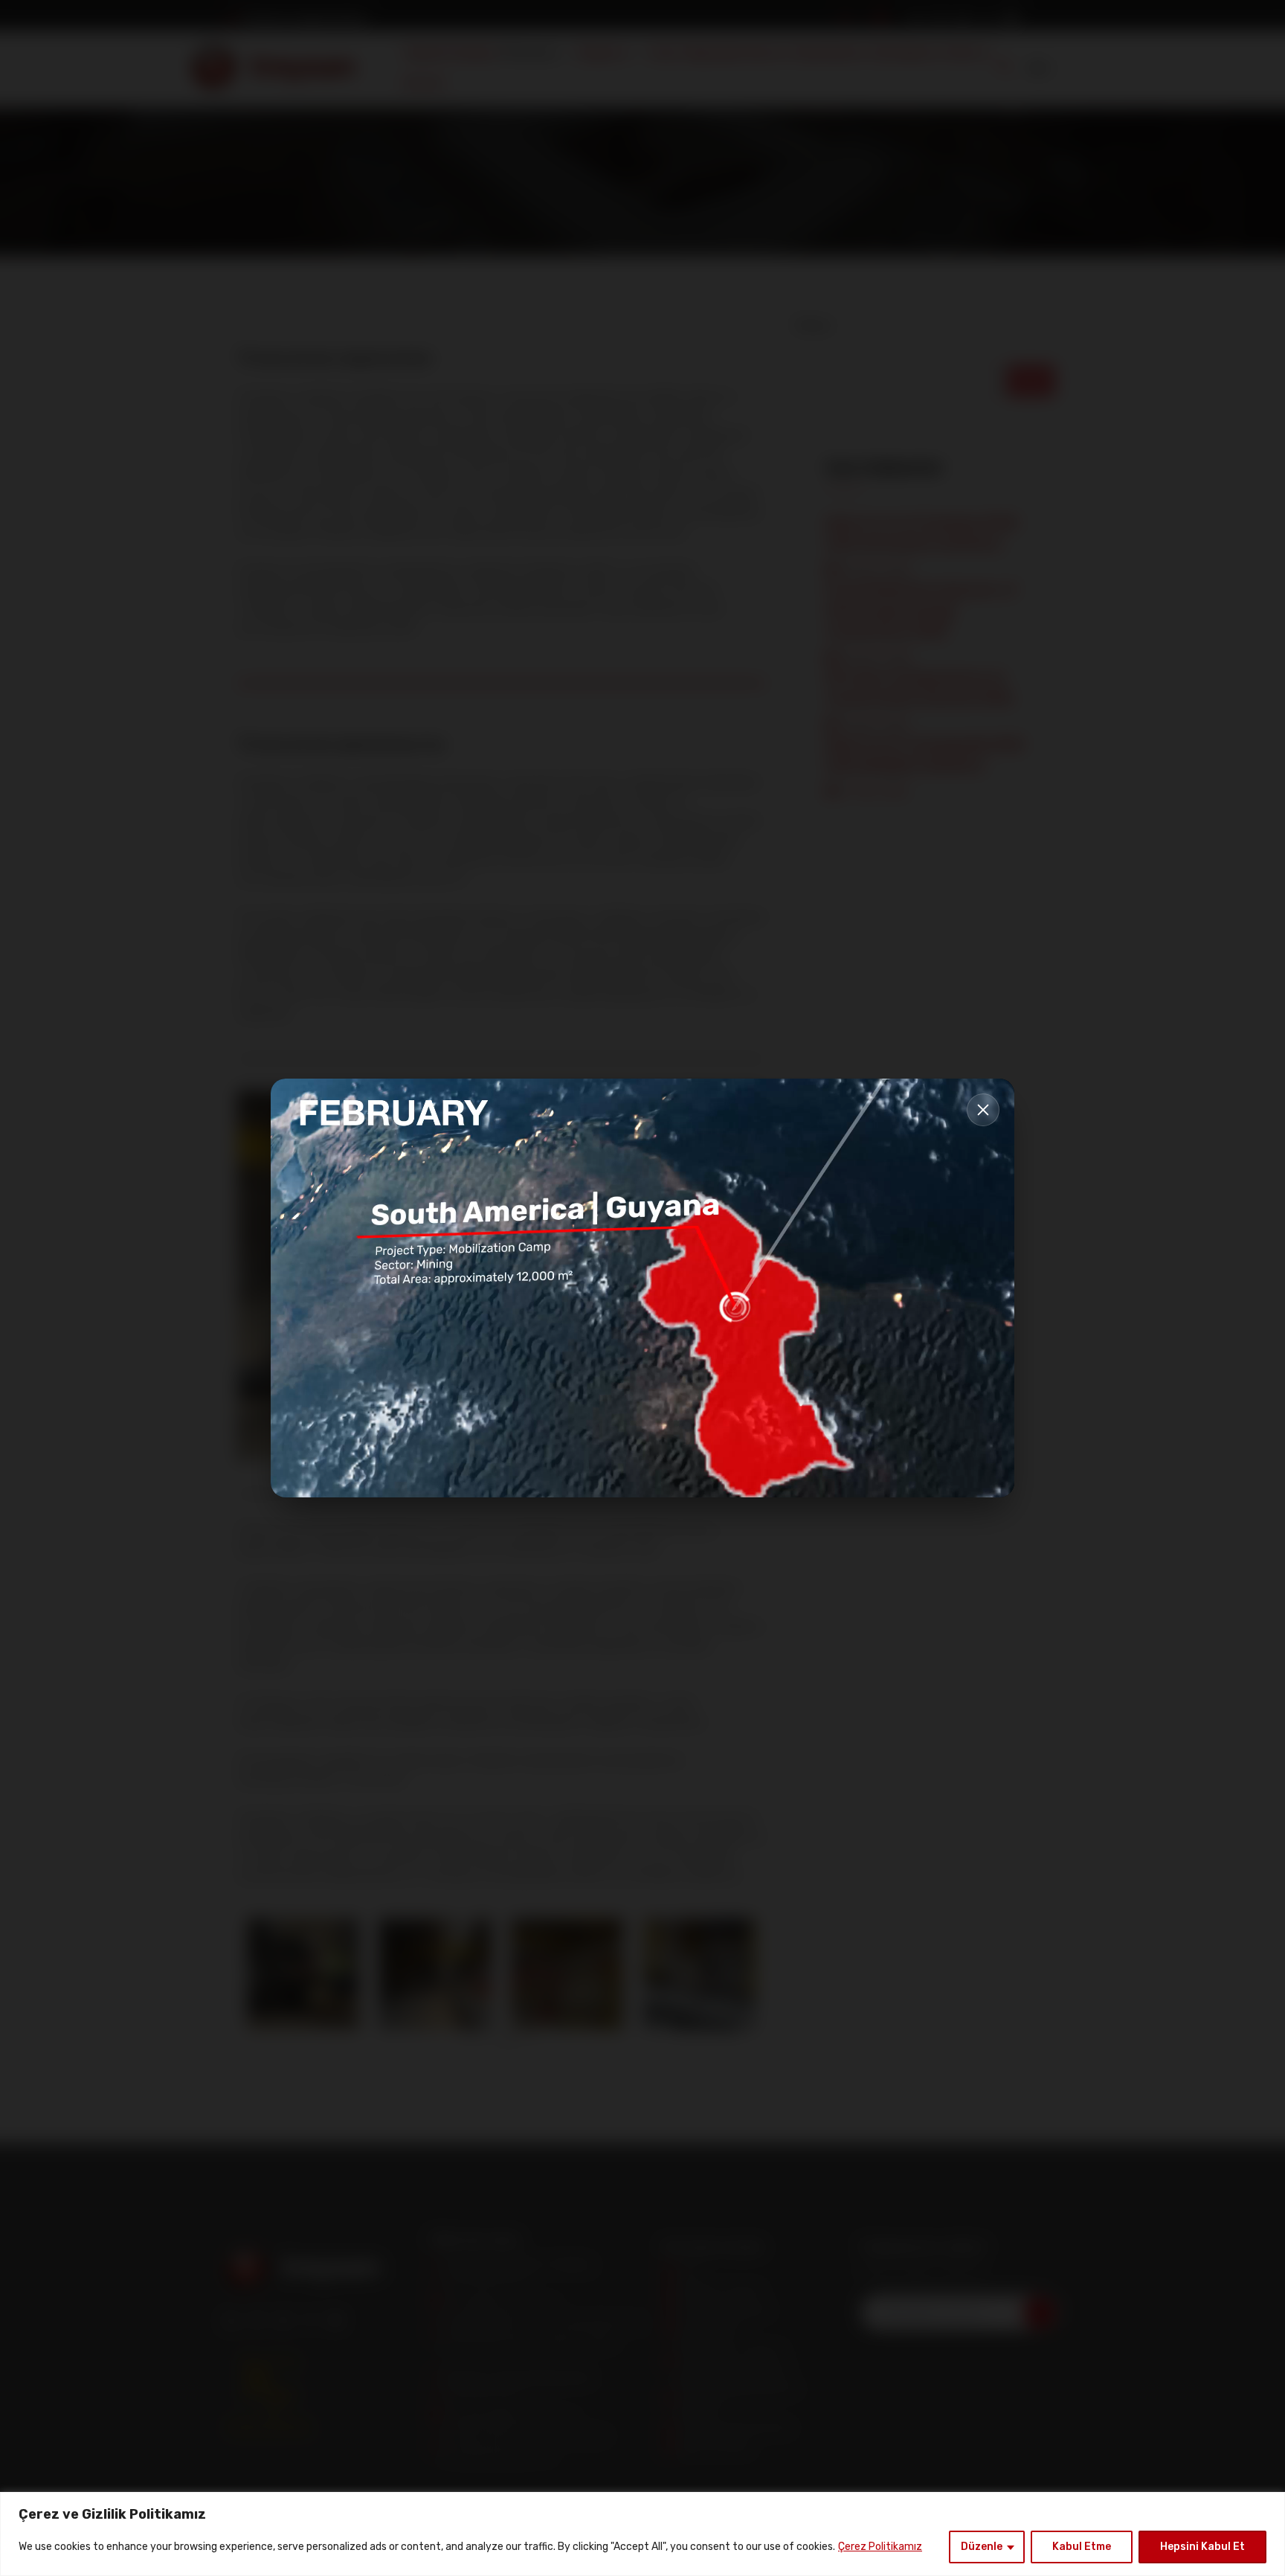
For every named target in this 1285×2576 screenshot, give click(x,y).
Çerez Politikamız (880, 2547)
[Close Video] (983, 1110)
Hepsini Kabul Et (1202, 2547)
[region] (642, 2534)
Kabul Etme (1082, 2547)
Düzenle (982, 2547)
